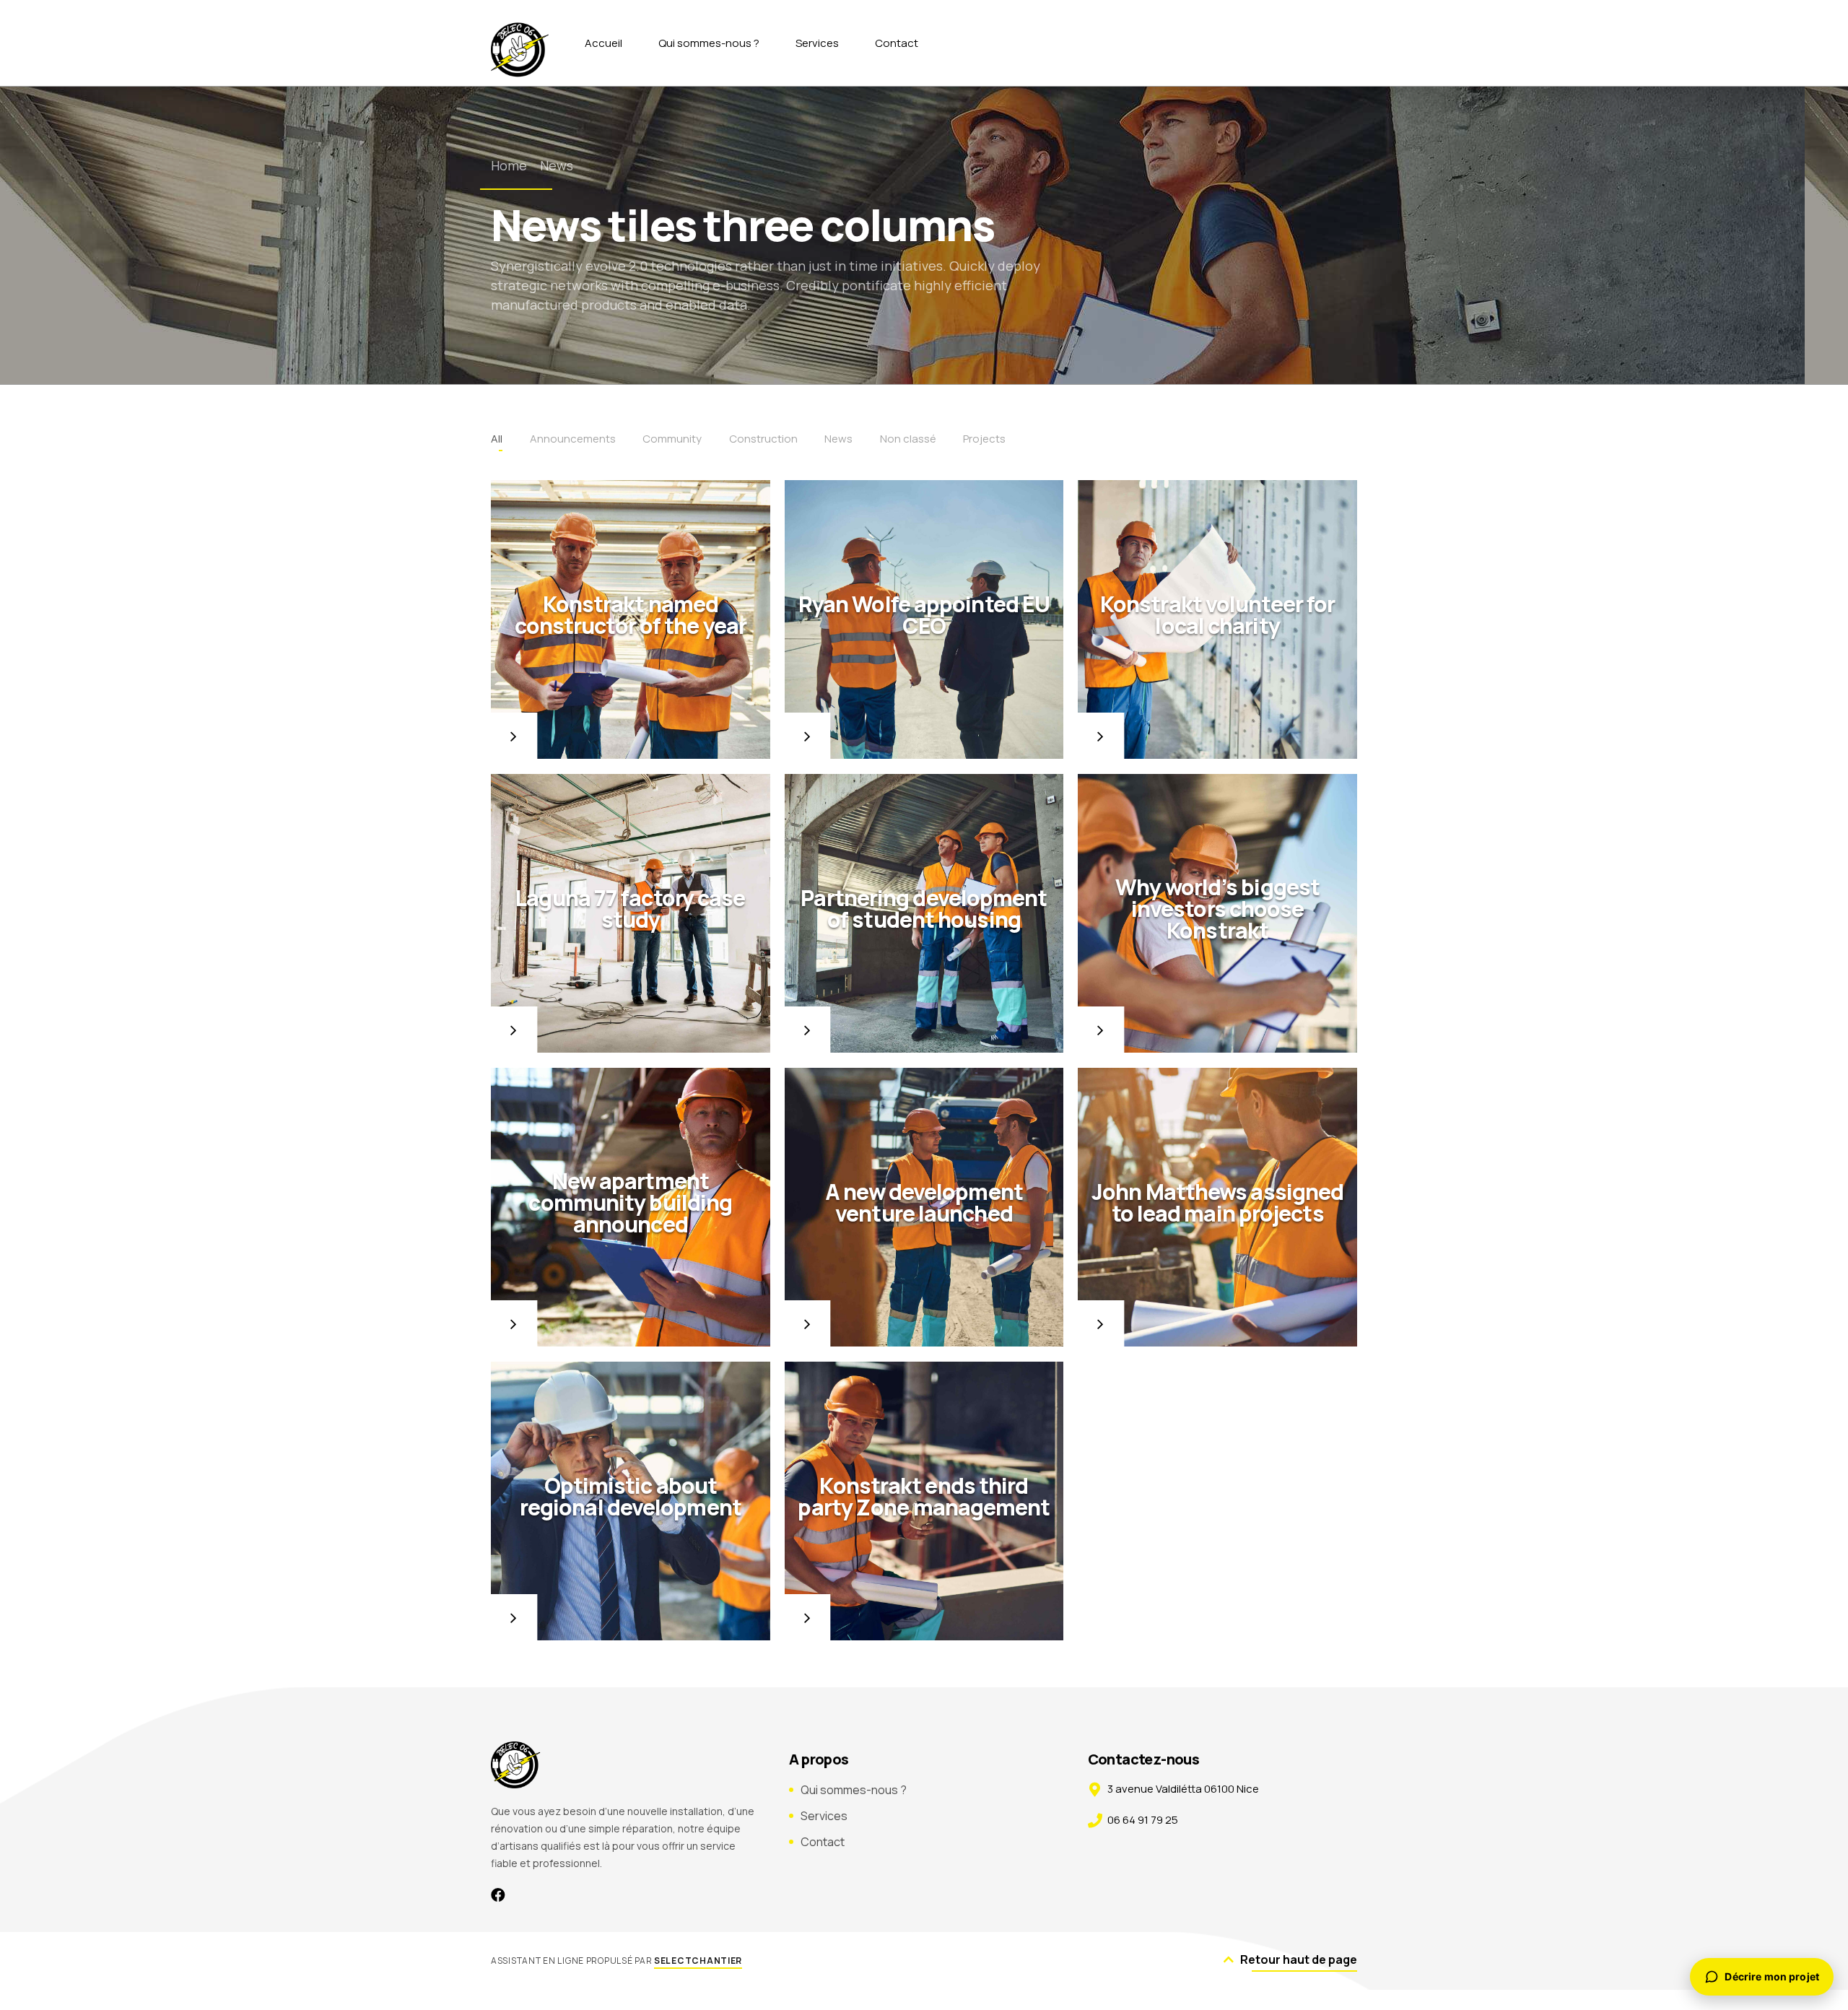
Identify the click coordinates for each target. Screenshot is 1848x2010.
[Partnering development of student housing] (924, 914)
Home (509, 165)
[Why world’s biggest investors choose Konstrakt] (1217, 914)
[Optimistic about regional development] (631, 1501)
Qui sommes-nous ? (709, 43)
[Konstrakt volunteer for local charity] (1217, 620)
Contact (897, 43)
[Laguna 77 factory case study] (631, 914)
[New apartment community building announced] (631, 1208)
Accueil (603, 43)
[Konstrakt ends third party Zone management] (924, 1501)
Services (817, 43)
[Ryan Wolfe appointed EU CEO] (924, 620)
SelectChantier (698, 1961)
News (557, 165)
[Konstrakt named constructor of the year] (631, 620)
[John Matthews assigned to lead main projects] (1217, 1208)
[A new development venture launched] (924, 1208)
